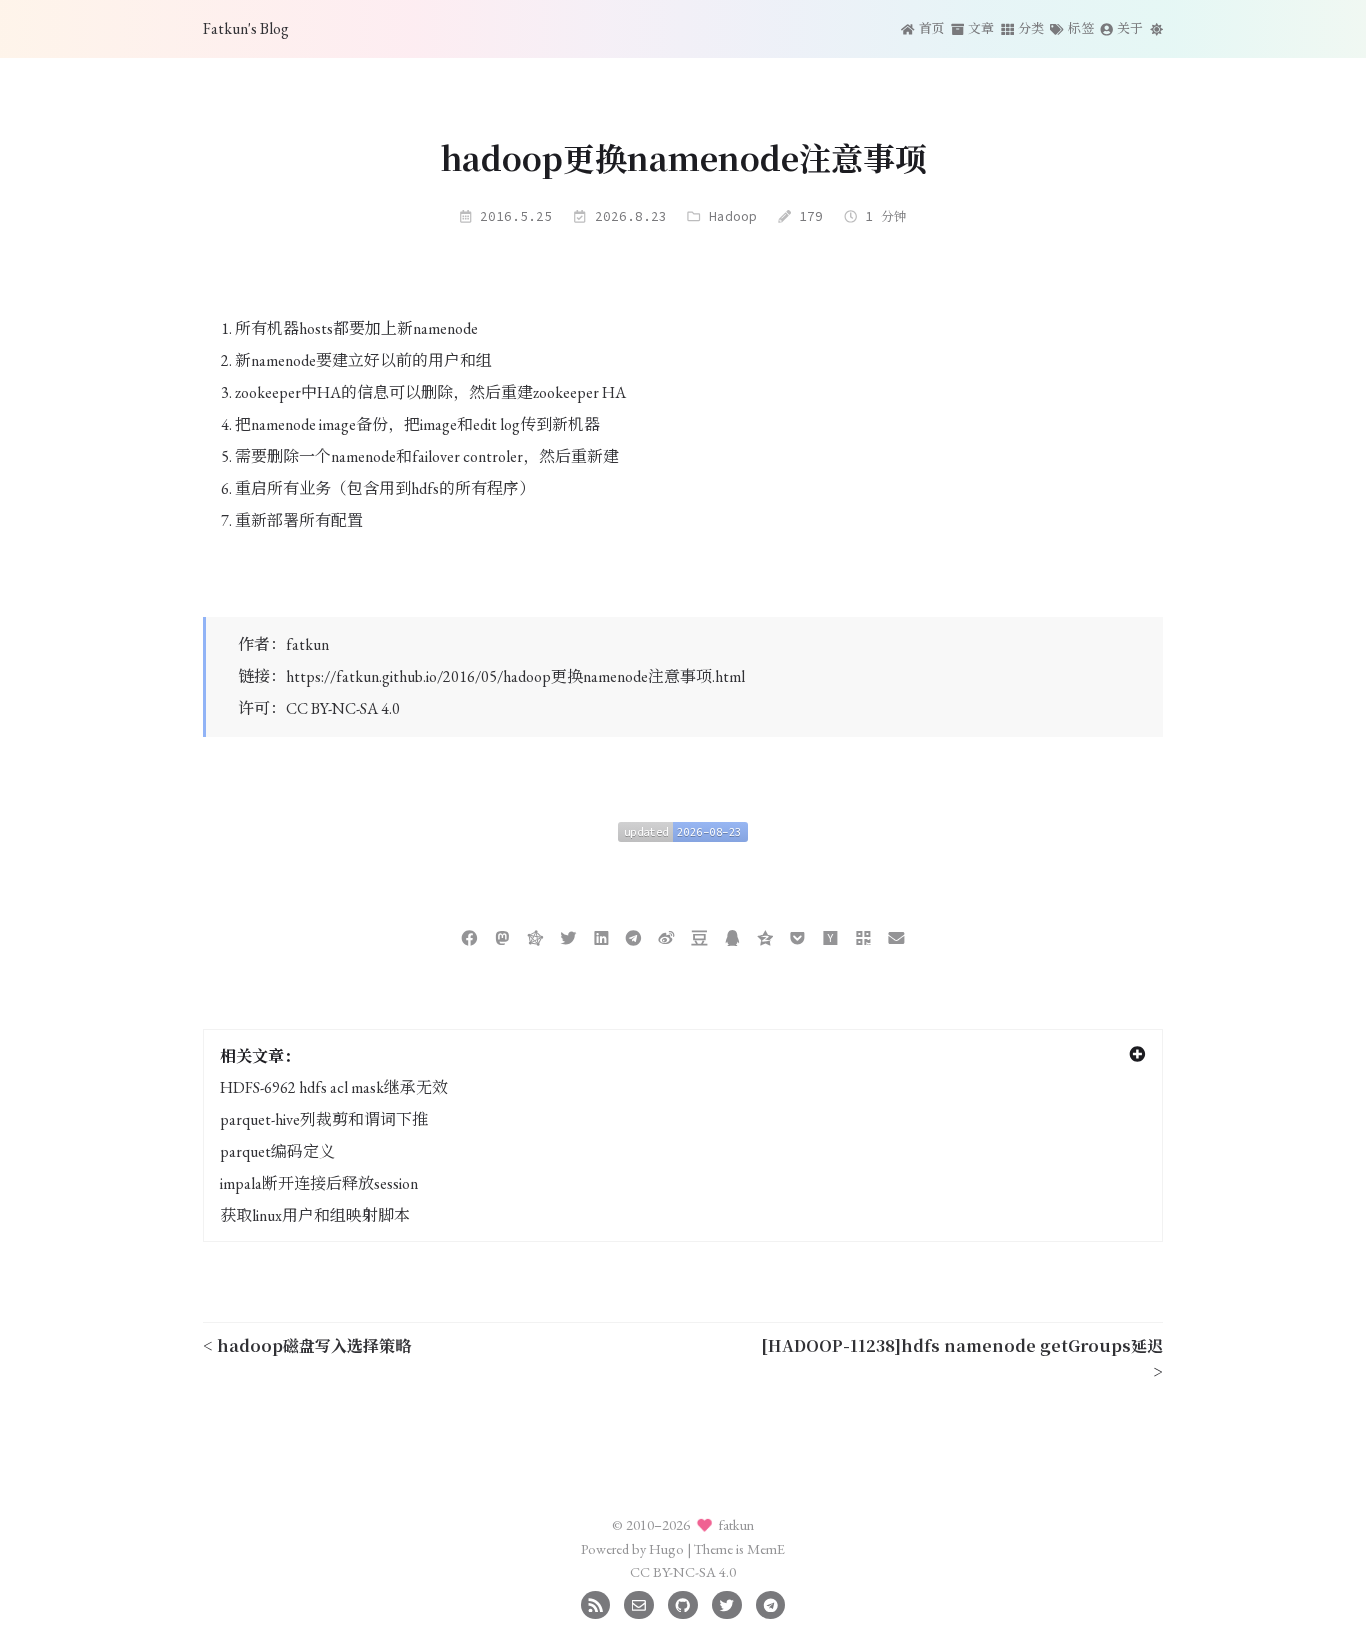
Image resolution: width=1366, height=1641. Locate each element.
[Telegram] (770, 1602)
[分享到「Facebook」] (469, 935)
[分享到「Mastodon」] (502, 935)
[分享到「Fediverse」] (535, 935)
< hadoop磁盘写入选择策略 (307, 1345)
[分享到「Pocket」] (797, 935)
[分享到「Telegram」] (633, 935)
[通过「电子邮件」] (896, 935)
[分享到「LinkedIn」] (601, 935)
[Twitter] (726, 1602)
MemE (766, 1548)
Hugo (666, 1548)
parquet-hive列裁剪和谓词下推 (324, 1119)
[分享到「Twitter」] (568, 935)
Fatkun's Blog (246, 28)
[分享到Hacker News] (830, 935)
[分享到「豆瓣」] (699, 935)
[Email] (638, 1602)
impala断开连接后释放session (319, 1183)
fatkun (307, 644)
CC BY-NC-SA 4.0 (343, 708)
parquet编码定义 (277, 1151)
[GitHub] (682, 1602)
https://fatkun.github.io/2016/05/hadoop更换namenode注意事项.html (515, 676)
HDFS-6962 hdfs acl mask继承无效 (334, 1087)
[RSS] (595, 1602)
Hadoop (733, 216)
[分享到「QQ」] (732, 935)
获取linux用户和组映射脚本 (315, 1215)
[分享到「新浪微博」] (666, 935)
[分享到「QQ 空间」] (765, 935)
